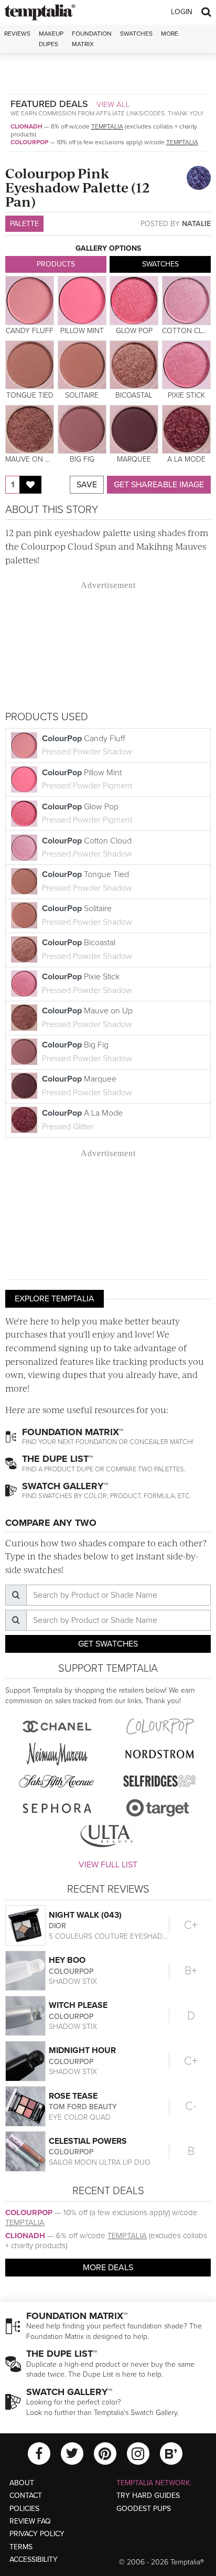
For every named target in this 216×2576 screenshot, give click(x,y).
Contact (26, 2495)
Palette (24, 224)
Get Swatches (108, 1644)
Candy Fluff (87, 745)
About (22, 2483)
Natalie (196, 224)
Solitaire (87, 915)
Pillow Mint (87, 779)
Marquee (87, 1086)
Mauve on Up (87, 1018)
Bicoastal (87, 949)
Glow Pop (87, 814)
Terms (21, 2547)
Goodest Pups (144, 2509)
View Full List (108, 1865)
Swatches (136, 34)
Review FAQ (30, 2521)
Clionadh (26, 126)
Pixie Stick (87, 984)
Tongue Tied (87, 881)
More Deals (108, 2268)
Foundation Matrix (92, 39)
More (170, 34)
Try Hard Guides (148, 2495)
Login (182, 12)
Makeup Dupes (51, 39)
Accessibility (34, 2559)
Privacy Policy (37, 2534)
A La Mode (82, 1120)
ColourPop (29, 142)
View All (113, 104)
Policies (24, 2509)
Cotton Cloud (87, 848)
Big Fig (87, 1052)
